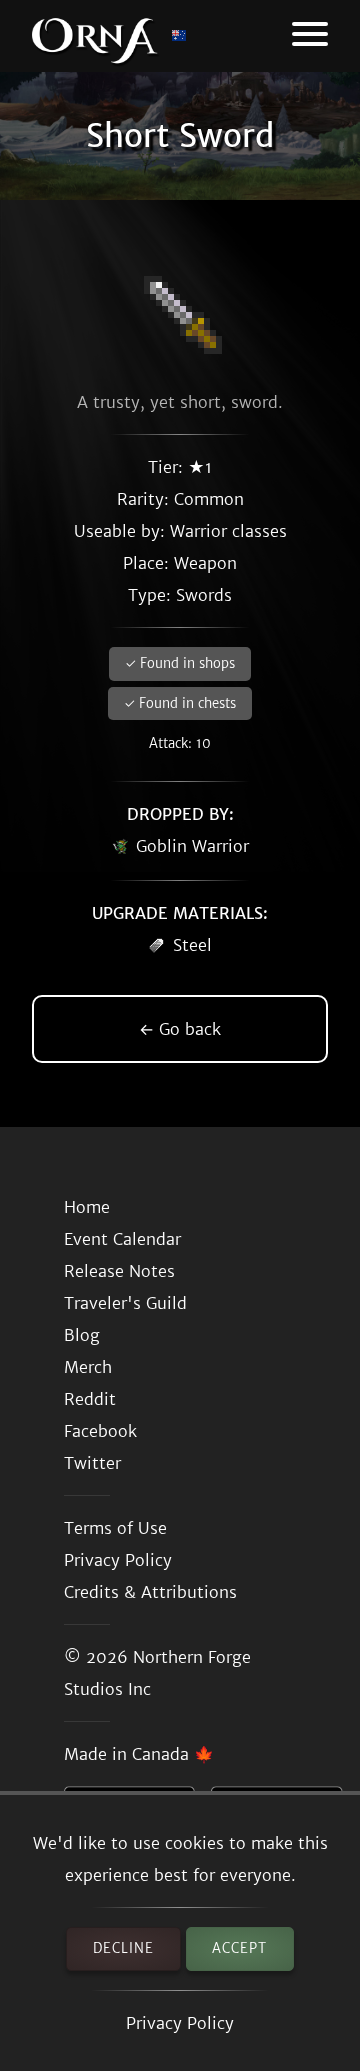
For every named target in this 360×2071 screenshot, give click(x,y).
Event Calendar (122, 1239)
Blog (82, 1335)
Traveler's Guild (125, 1303)
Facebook (100, 1431)
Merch (88, 1367)
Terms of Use (115, 1528)
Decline (123, 1948)
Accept (239, 1948)
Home (87, 1207)
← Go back (180, 1029)
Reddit (90, 1399)
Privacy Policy (180, 2023)
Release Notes (119, 1271)
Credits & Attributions (150, 1592)
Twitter (92, 1463)
